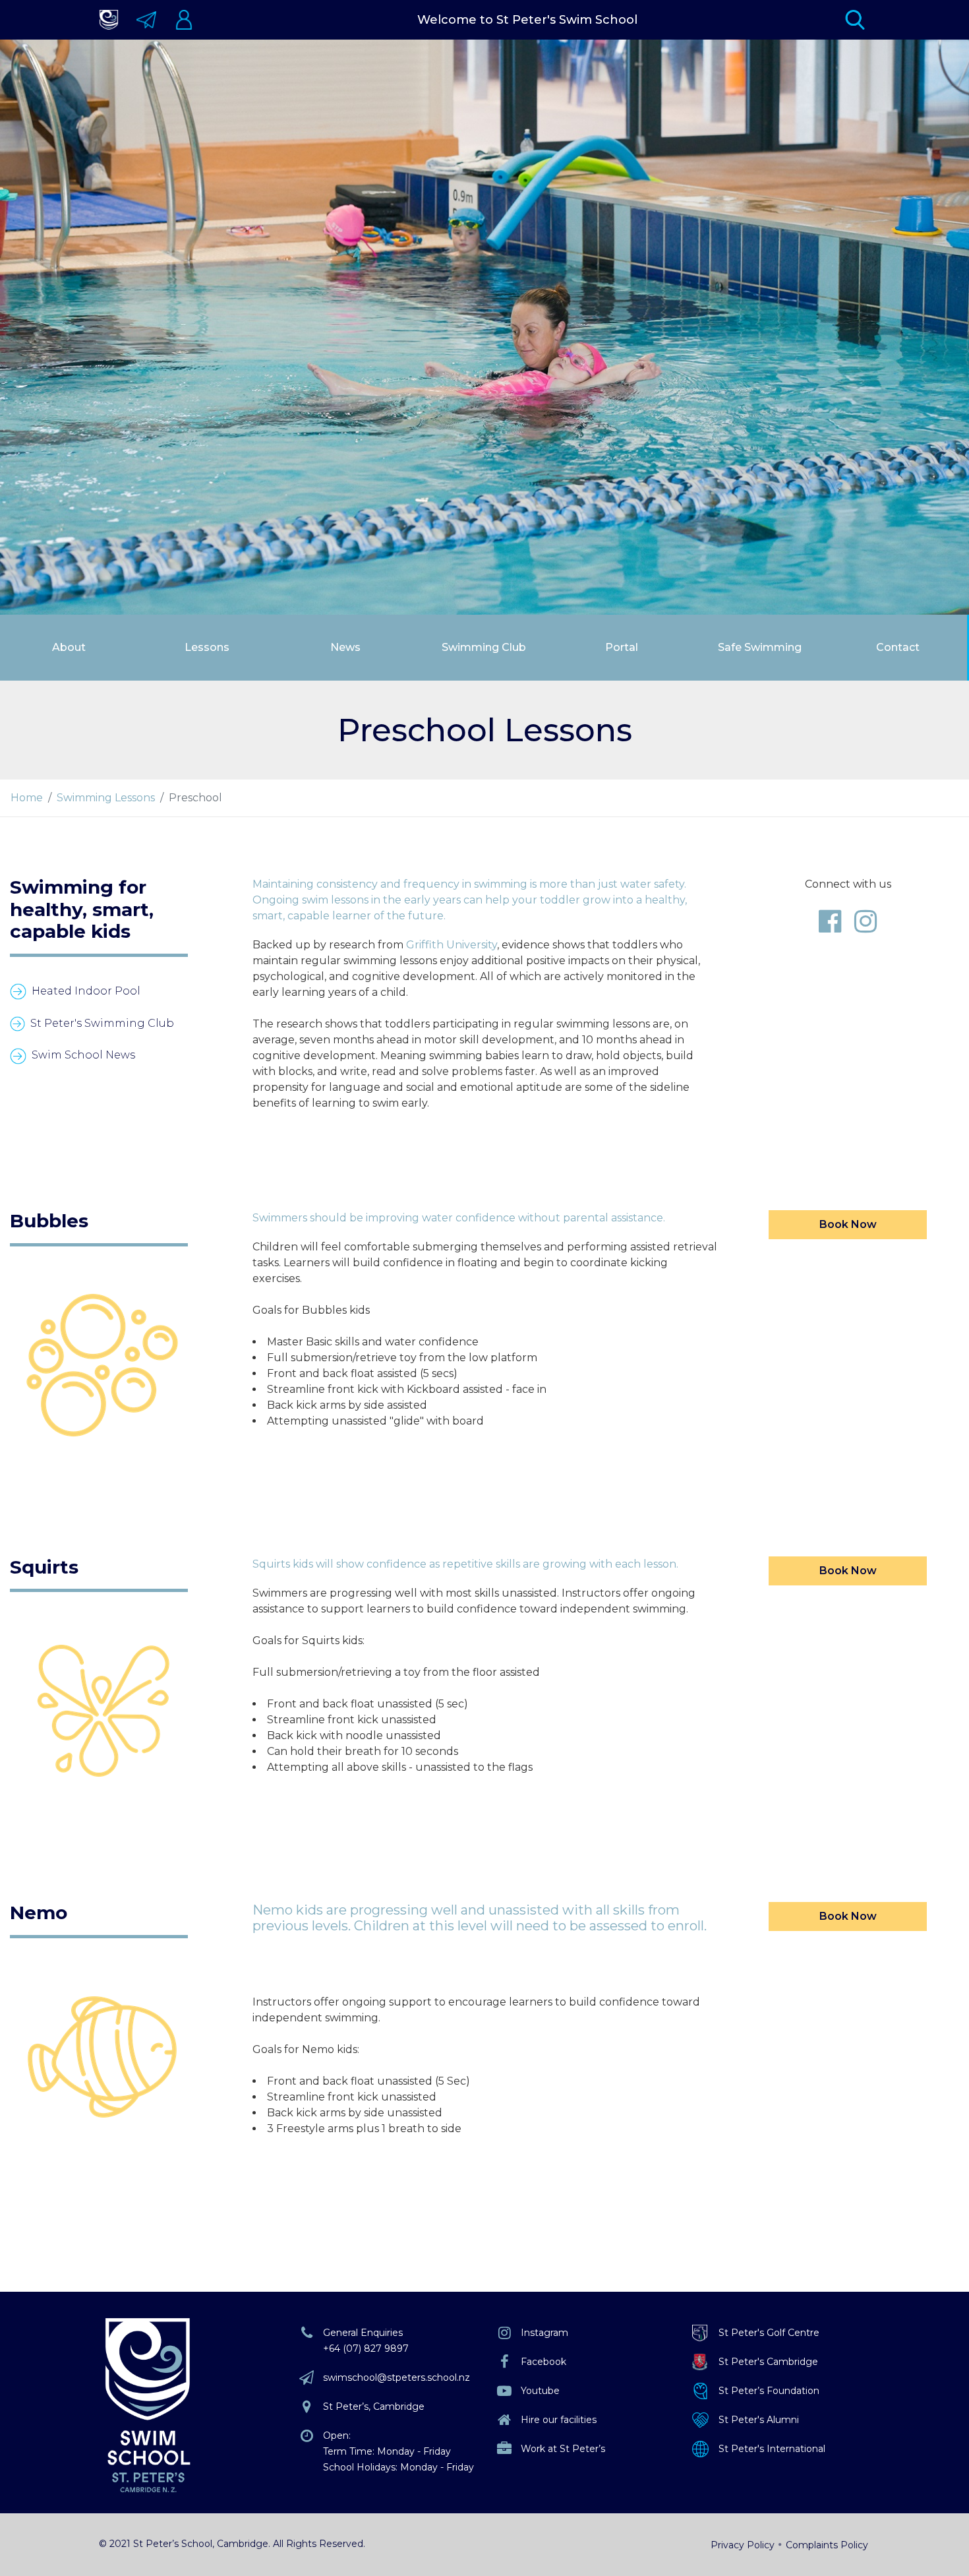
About (69, 647)
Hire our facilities (559, 2420)
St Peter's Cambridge (768, 2362)
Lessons (207, 647)
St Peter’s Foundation (769, 2391)
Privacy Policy (743, 2545)
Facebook (543, 2362)
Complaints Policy (827, 2545)
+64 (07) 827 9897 (366, 2348)
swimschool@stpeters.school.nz (396, 2377)
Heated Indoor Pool (86, 991)
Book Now (848, 1224)
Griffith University (452, 945)
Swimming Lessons (106, 798)
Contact (898, 647)
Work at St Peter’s (563, 2449)
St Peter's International (772, 2449)
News (345, 647)
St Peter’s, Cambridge (374, 2407)
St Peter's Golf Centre (769, 2333)
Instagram (544, 2333)
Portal (622, 647)
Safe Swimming (760, 647)
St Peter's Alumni (759, 2420)
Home (27, 798)
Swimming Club (484, 647)
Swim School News (83, 1055)
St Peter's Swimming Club (102, 1023)
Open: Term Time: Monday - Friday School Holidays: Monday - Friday (398, 2451)
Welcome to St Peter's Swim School (527, 20)
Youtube (540, 2391)
